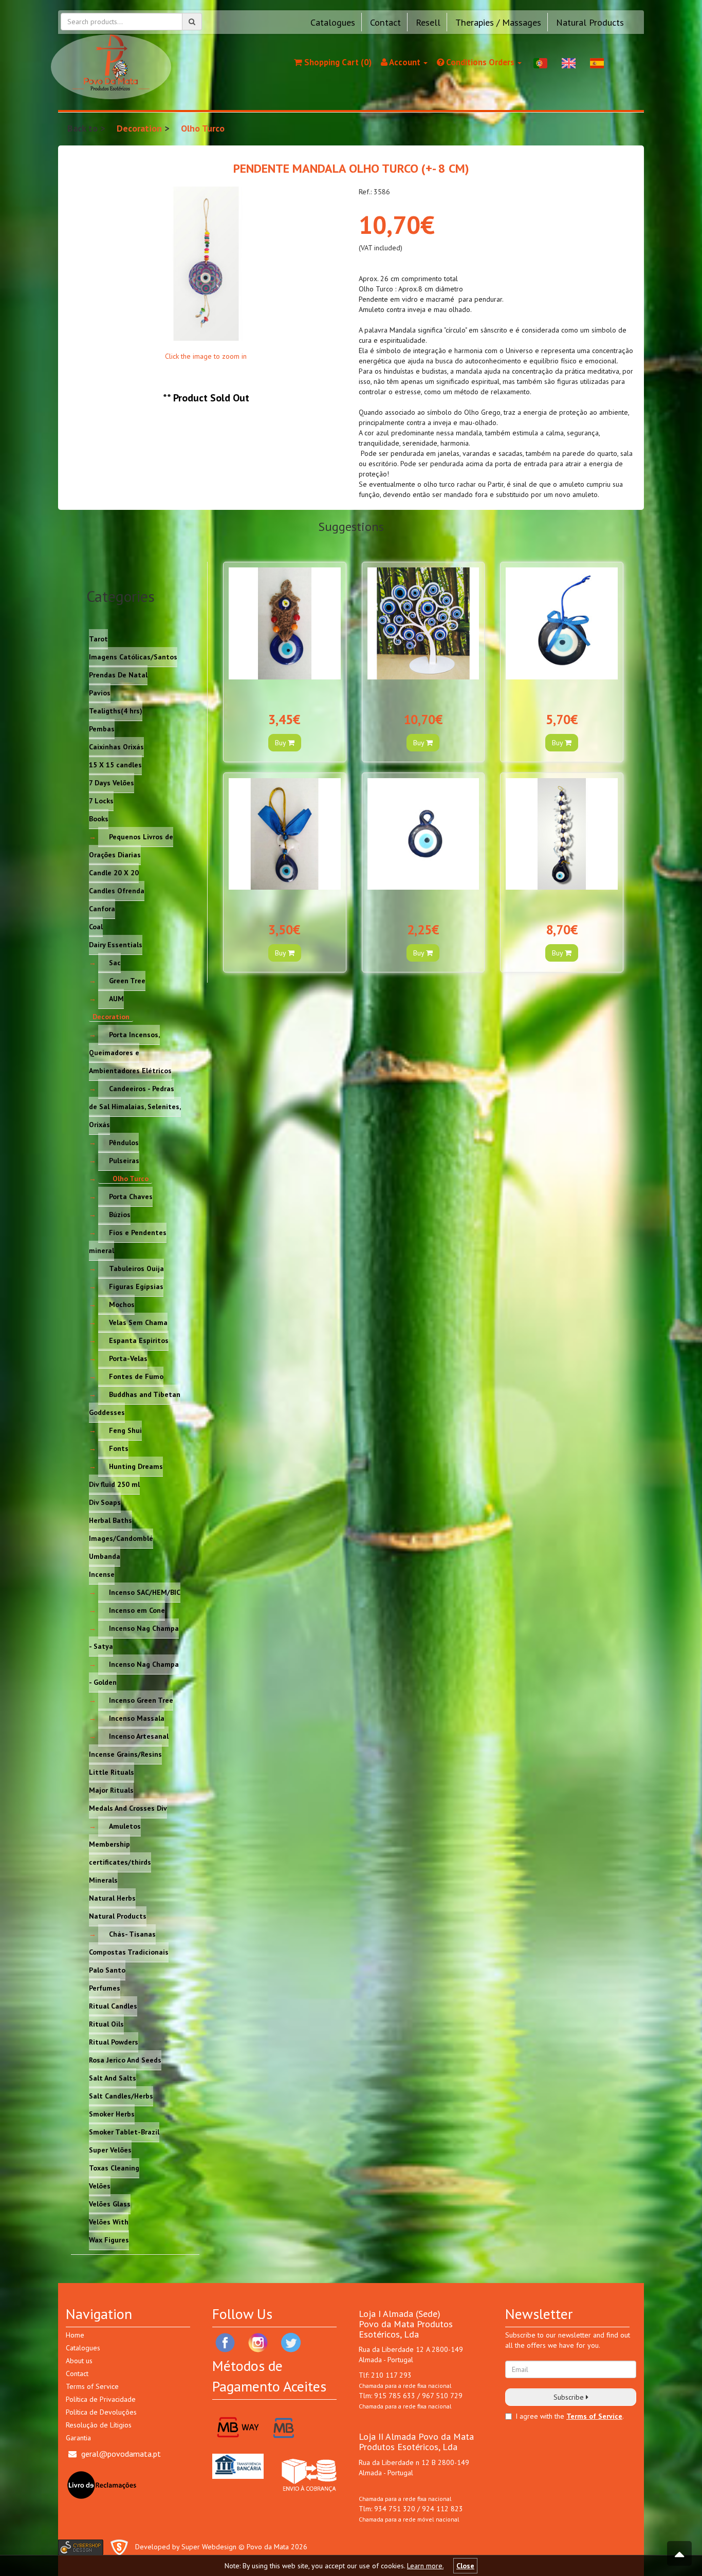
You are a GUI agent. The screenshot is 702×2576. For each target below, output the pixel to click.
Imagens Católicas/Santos (133, 657)
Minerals (103, 1880)
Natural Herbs (112, 1898)
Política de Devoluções (101, 2412)
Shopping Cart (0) (337, 62)
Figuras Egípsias (136, 1286)
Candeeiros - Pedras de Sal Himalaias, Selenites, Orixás (135, 1107)
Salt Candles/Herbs (121, 2096)
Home (75, 2335)
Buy (281, 743)
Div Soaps (105, 1502)
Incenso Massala (137, 1718)
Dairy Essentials (116, 945)
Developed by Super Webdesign (186, 2547)
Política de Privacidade (101, 2399)
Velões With (109, 2222)
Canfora (102, 909)
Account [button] (405, 62)
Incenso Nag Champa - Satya (134, 1637)
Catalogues (333, 22)
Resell (428, 22)
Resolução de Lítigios (99, 2425)
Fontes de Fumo (136, 1376)
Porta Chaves (131, 1197)
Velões (100, 2186)
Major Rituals (111, 1790)
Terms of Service (92, 2386)
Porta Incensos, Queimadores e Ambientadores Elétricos (130, 1053)
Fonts (119, 1448)
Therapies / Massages (498, 22)
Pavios (100, 693)
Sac (115, 963)
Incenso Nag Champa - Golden (134, 1673)
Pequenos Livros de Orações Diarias (131, 846)
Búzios (120, 1215)
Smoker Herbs (112, 2114)
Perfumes (105, 1988)
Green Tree (127, 981)
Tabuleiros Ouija (136, 1268)
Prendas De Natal (118, 675)
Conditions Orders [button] (480, 62)
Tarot (98, 639)
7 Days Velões (112, 783)
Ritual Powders (114, 2042)
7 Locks (101, 801)
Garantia (78, 2438)
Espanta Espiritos (139, 1340)
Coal (96, 927)
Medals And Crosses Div (128, 1808)
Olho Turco (203, 128)
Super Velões (110, 2150)
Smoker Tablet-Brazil (124, 2132)
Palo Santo (107, 1970)
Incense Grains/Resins (125, 1754)
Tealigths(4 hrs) (116, 711)
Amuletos (125, 1826)
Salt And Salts (113, 2078)
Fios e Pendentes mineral (128, 1241)
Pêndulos (124, 1143)
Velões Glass (110, 2204)
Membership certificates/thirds (120, 1853)
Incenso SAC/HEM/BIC (145, 1592)
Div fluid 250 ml (114, 1484)
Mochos (122, 1304)
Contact (385, 22)
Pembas (102, 729)
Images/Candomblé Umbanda (121, 1547)
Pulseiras (124, 1161)
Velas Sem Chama (138, 1322)
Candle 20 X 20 (114, 873)
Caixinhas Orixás (116, 747)
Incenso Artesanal (139, 1736)
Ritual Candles (113, 2006)
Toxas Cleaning (114, 2168)
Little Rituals (112, 1772)
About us (79, 2361)
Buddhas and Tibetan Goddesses (135, 1403)
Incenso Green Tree (141, 1700)
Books (99, 819)
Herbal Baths (110, 1520)
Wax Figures (109, 2240)
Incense (102, 1574)
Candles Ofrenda (117, 891)
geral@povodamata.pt (121, 2454)
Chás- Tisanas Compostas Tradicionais (129, 1943)
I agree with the (540, 2416)
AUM (116, 999)
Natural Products (590, 22)
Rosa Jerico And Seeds (125, 2060)
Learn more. (425, 2566)
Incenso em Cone (137, 1610)
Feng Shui (125, 1430)
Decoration (139, 128)
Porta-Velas (128, 1358)
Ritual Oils (106, 2024)
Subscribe (570, 2397)
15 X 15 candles (115, 765)
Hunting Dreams (136, 1466)
